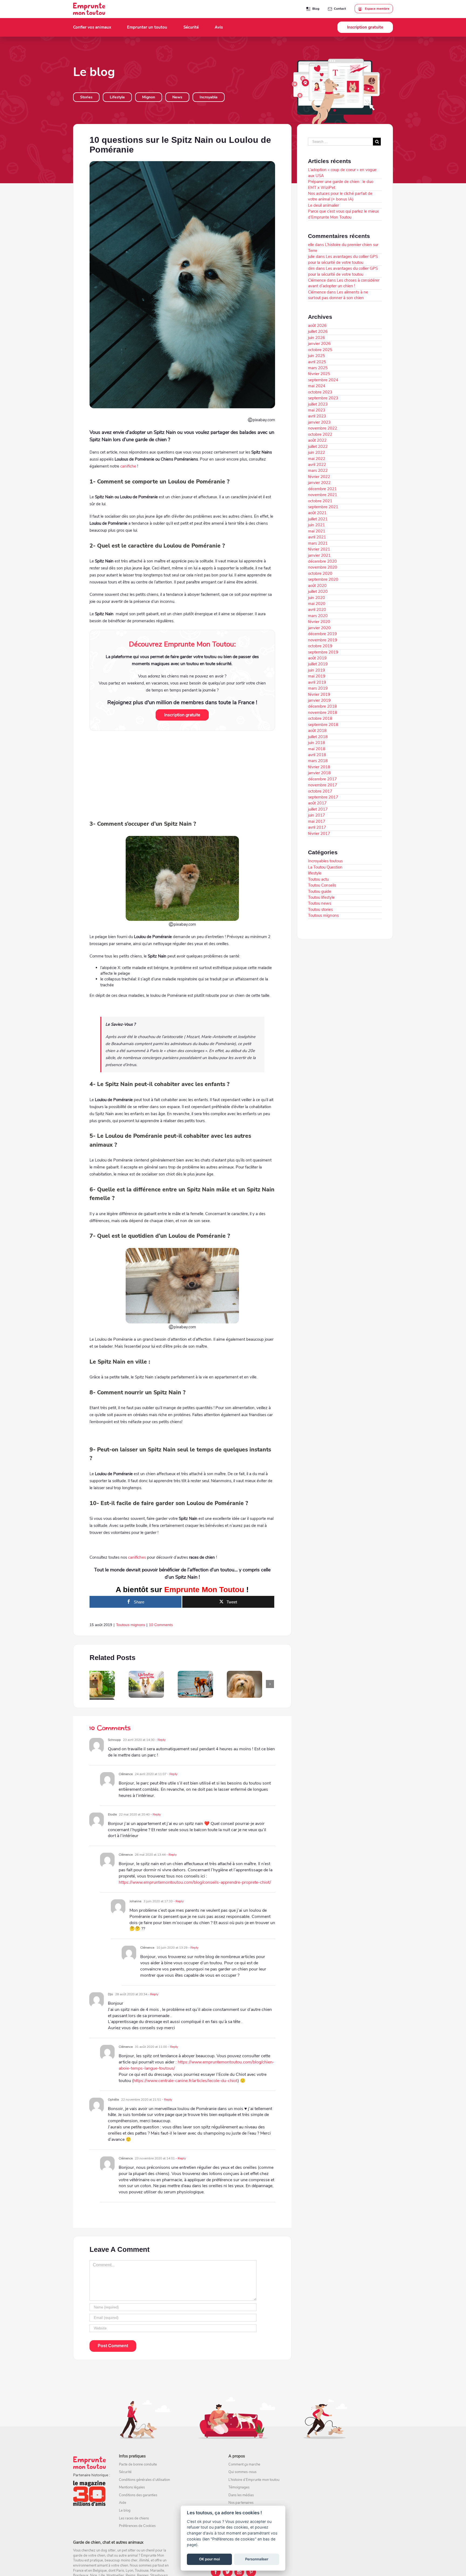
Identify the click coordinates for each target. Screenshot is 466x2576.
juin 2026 (316, 338)
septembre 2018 (323, 725)
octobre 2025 (320, 350)
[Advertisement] (182, 774)
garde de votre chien (89, 2556)
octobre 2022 (320, 434)
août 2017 (317, 803)
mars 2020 (318, 616)
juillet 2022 (318, 447)
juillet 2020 (318, 592)
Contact (340, 9)
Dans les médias (241, 2495)
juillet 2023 (318, 404)
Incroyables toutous (325, 861)
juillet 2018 (318, 737)
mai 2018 (317, 749)
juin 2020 (316, 598)
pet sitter (129, 2550)
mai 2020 (317, 604)
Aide (123, 2503)
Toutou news (320, 903)
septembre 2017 (323, 797)
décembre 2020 (322, 561)
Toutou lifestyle (321, 897)
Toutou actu (318, 879)
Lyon (129, 2571)
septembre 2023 (323, 398)
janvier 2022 (319, 483)
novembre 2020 (323, 567)
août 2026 (317, 326)
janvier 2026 (319, 344)
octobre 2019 (320, 646)
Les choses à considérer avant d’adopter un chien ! (344, 283)
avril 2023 (317, 416)
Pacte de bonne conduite (138, 2464)
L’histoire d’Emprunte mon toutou (254, 2480)
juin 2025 (316, 356)
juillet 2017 (318, 809)
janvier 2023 (319, 422)
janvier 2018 (319, 773)
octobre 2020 (320, 573)
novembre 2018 (323, 713)
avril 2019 (317, 682)
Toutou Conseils (322, 885)
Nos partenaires (241, 2503)
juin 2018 (316, 743)
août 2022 (317, 440)
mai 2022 (317, 459)
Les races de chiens (134, 2518)
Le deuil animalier (323, 205)
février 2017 (319, 834)
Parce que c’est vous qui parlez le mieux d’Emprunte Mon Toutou (343, 214)
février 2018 (319, 767)
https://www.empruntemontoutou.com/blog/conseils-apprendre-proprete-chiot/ (195, 1882)
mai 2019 (317, 676)
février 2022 (319, 477)
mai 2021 (317, 531)
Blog (316, 9)
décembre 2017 (322, 779)
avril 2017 (317, 827)
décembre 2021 (322, 489)
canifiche (128, 466)
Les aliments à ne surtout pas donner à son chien (338, 295)
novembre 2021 (323, 495)
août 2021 (317, 513)
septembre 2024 (323, 380)
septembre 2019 (323, 652)
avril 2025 (317, 362)
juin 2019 (316, 670)
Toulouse (142, 2571)
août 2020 (317, 586)
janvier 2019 (319, 700)
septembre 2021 (323, 507)
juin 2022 (316, 452)
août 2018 (317, 731)
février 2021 (319, 549)
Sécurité (125, 2472)
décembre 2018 (322, 706)
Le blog (125, 2511)
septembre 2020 (323, 579)
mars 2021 (318, 543)
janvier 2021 (319, 555)
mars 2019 (318, 688)
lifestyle (315, 873)
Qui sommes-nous (242, 2472)
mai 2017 (317, 821)
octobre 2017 (320, 791)
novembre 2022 (323, 428)
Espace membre (377, 9)
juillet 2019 (318, 664)
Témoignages (239, 2487)
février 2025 (319, 374)
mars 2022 (318, 471)
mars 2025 (318, 368)
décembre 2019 (322, 634)
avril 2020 (317, 610)
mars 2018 (318, 761)
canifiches (137, 1557)
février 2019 (319, 694)
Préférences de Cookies (137, 2526)
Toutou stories (320, 910)
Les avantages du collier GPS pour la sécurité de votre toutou (343, 259)
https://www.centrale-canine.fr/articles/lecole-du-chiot (186, 2081)
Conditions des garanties (138, 2495)
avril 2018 (317, 755)
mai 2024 (317, 386)
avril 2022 (317, 465)
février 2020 (319, 622)
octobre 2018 (320, 718)
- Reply (160, 1740)
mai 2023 (317, 410)
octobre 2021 (320, 501)
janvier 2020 (319, 628)
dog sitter (108, 2550)
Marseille (157, 2571)
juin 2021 (316, 525)
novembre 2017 (323, 785)
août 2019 (317, 658)
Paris (120, 2571)
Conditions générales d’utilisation (144, 2480)
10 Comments (161, 1625)
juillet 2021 (318, 519)
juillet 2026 (318, 331)
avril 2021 (317, 537)
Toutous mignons (131, 1625)
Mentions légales (132, 2487)
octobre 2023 (320, 392)
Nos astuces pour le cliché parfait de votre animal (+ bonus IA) (340, 196)
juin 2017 (316, 815)
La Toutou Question (325, 867)
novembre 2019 (323, 640)
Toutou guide (320, 891)
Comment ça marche (244, 2464)
